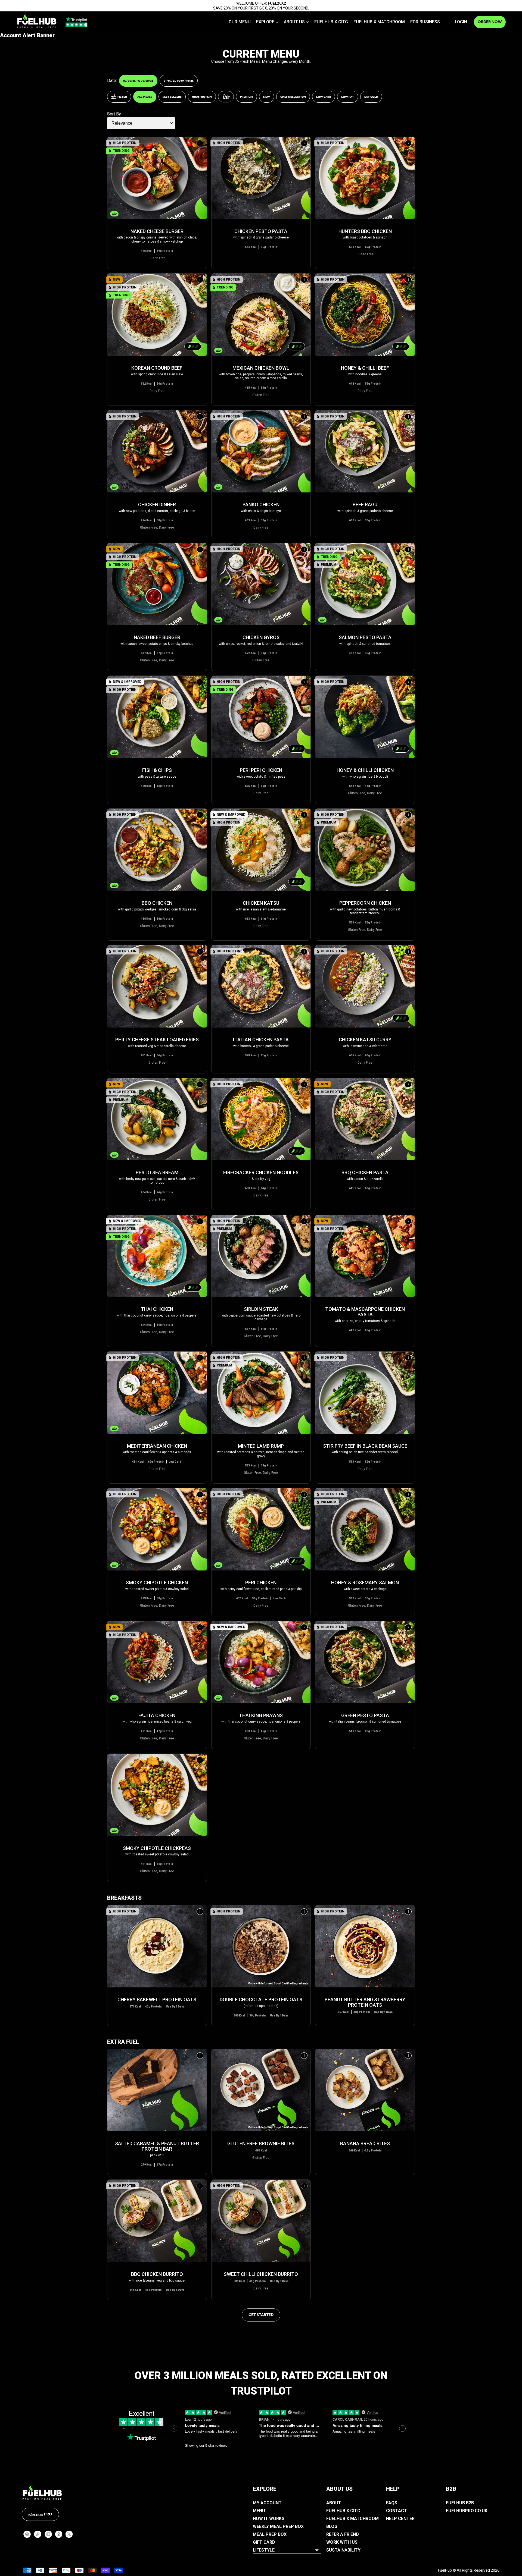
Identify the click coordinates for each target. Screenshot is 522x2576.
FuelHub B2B (460, 2503)
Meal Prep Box (270, 2534)
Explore (265, 22)
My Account (267, 2503)
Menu (259, 2511)
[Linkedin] (48, 2534)
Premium (246, 97)
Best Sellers (172, 97)
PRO (48, 2514)
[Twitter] (69, 2534)
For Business (425, 22)
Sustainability (343, 2550)
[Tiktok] (38, 2534)
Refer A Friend (343, 2534)
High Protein (202, 97)
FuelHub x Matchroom (379, 22)
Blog (332, 2526)
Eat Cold (371, 97)
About (334, 2503)
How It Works (269, 2519)
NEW (267, 97)
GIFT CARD (264, 2542)
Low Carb (324, 97)
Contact (397, 2511)
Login (461, 22)
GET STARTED (261, 2315)
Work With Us (342, 2542)
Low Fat (348, 97)
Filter (122, 97)
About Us (294, 22)
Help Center (400, 2519)
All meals (145, 97)
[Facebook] (59, 2534)
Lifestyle (264, 2550)
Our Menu (240, 22)
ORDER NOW (490, 22)
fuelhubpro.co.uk (467, 2511)
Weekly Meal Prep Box (278, 2526)
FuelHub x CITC (331, 22)
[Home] (37, 21)
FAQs (392, 2503)
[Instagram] (27, 2534)
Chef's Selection (293, 97)
